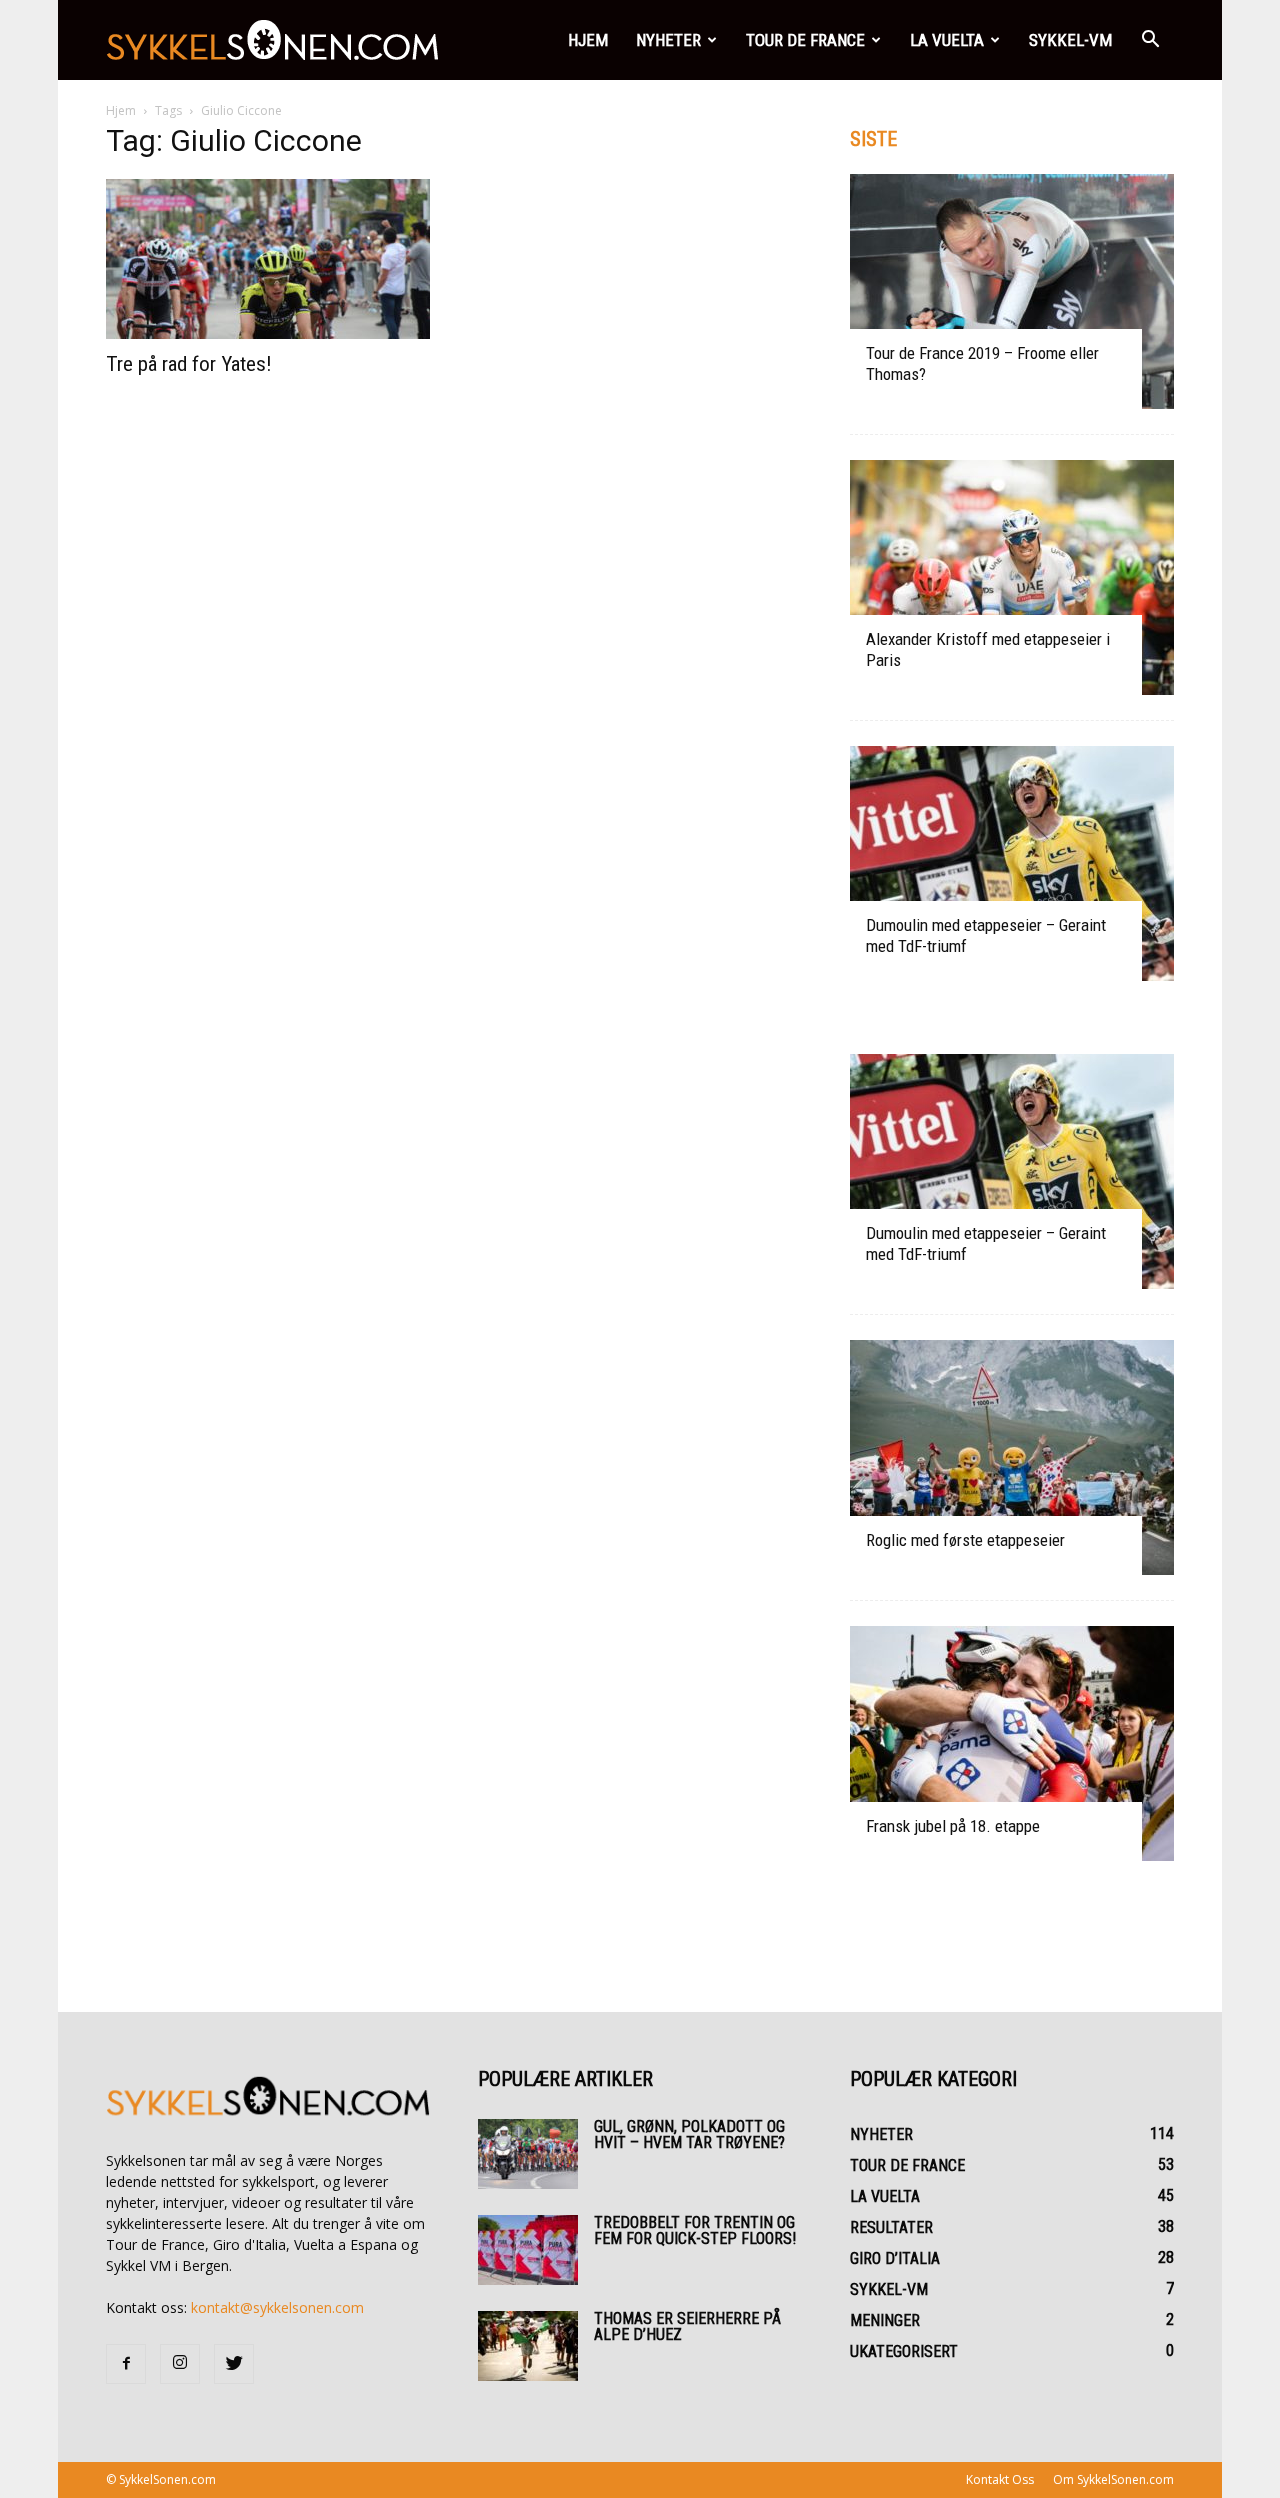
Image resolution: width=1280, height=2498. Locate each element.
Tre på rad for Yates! (189, 364)
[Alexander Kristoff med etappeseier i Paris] (1012, 577)
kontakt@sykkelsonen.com (277, 2307)
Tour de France (805, 40)
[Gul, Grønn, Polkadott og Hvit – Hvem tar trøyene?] (528, 2154)
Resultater (891, 2227)
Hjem (588, 40)
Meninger (885, 2320)
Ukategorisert (904, 2351)
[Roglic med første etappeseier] (1012, 1457)
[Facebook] (126, 2364)
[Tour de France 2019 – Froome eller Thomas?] (1012, 291)
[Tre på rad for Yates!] (268, 259)
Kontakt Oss (1000, 2479)
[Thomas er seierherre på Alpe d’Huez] (528, 2346)
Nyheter (668, 40)
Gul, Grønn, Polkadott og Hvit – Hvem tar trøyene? (689, 2134)
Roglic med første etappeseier (965, 1540)
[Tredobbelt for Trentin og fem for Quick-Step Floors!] (528, 2250)
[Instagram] (180, 2364)
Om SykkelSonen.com (1113, 2479)
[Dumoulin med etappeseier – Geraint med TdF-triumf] (1012, 863)
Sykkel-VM (1070, 40)
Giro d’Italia (895, 2258)
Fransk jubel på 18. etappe (953, 1826)
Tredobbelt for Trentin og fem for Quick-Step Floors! (695, 2230)
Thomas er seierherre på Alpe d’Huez (687, 2326)
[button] (1150, 40)
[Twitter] (234, 2364)
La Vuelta (947, 40)
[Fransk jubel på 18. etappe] (1012, 1743)
